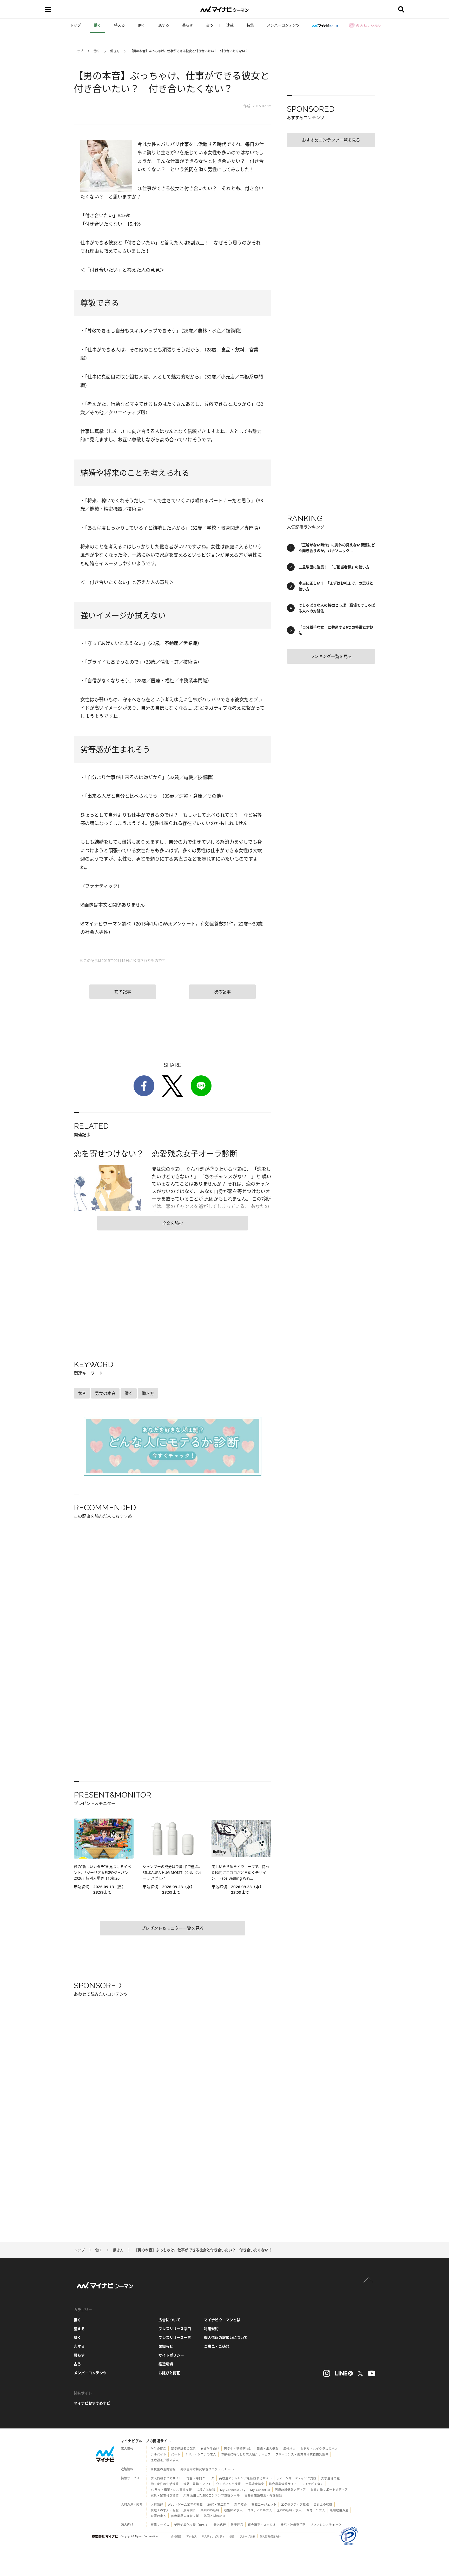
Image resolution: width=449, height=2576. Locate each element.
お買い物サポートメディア (329, 2490)
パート (176, 2454)
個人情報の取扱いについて (226, 2337)
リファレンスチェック (326, 2525)
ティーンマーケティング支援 (297, 2478)
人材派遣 (157, 2504)
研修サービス (160, 2525)
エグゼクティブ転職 (295, 2504)
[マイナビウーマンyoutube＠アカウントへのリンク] (372, 2373)
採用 (232, 2537)
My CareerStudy (233, 2490)
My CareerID (260, 2490)
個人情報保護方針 (270, 2537)
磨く (142, 25)
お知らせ (166, 2346)
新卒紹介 (241, 2504)
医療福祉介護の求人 (165, 2460)
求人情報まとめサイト (166, 2478)
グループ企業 (247, 2537)
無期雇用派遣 (339, 2510)
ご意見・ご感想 (217, 2346)
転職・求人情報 (268, 2449)
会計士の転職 (323, 2504)
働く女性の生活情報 (165, 2484)
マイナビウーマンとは (222, 2320)
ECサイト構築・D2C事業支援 (171, 2490)
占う (210, 25)
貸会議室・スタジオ (262, 2525)
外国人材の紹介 (215, 2516)
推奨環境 (166, 2364)
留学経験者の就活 (183, 2449)
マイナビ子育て (313, 2484)
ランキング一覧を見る (331, 656)
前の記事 (123, 992)
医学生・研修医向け (238, 2449)
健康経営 (237, 2525)
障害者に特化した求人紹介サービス (246, 2454)
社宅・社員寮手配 (293, 2525)
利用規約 (211, 2329)
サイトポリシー (171, 2355)
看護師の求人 (233, 2510)
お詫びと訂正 (169, 2373)
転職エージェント (264, 2504)
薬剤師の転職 (210, 2510)
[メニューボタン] (48, 9)
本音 (82, 1393)
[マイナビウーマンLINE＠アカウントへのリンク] (344, 2373)
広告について (169, 2320)
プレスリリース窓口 (175, 2329)
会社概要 (176, 2537)
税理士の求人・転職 (165, 2510)
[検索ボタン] (401, 9)
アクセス (192, 2537)
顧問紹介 (190, 2510)
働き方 (115, 51)
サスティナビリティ (213, 2537)
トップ (75, 25)
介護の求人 (159, 2516)
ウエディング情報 (229, 2484)
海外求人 (289, 2449)
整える (120, 25)
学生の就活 (159, 2449)
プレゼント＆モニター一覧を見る (173, 1928)
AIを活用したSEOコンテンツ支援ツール (212, 2495)
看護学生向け (210, 2449)
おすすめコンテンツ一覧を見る (331, 140)
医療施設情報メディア (290, 2490)
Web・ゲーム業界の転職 (185, 2504)
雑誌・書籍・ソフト (197, 2484)
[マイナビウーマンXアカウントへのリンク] (360, 2373)
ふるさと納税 (206, 2490)
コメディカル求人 (260, 2510)
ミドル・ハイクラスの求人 (319, 2449)
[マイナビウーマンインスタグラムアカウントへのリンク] (327, 2373)
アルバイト (159, 2454)
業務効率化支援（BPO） (192, 2525)
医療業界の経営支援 (185, 2516)
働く (97, 25)
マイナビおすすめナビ (92, 2403)
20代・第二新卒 (219, 2504)
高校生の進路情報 (163, 2469)
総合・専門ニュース (200, 2478)
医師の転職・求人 (289, 2510)
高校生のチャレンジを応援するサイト (246, 2478)
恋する (164, 25)
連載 (230, 25)
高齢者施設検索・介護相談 (263, 2495)
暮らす (188, 25)
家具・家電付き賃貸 (165, 2495)
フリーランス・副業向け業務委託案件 (302, 2454)
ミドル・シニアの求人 (201, 2454)
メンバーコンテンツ (283, 25)
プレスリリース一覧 (175, 2337)
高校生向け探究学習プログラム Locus (207, 2469)
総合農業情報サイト (283, 2484)
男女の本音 (105, 1393)
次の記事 (222, 992)
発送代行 (220, 2525)
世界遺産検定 (255, 2484)
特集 (250, 25)
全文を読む (173, 1223)
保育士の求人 (316, 2510)
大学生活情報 (331, 2478)
